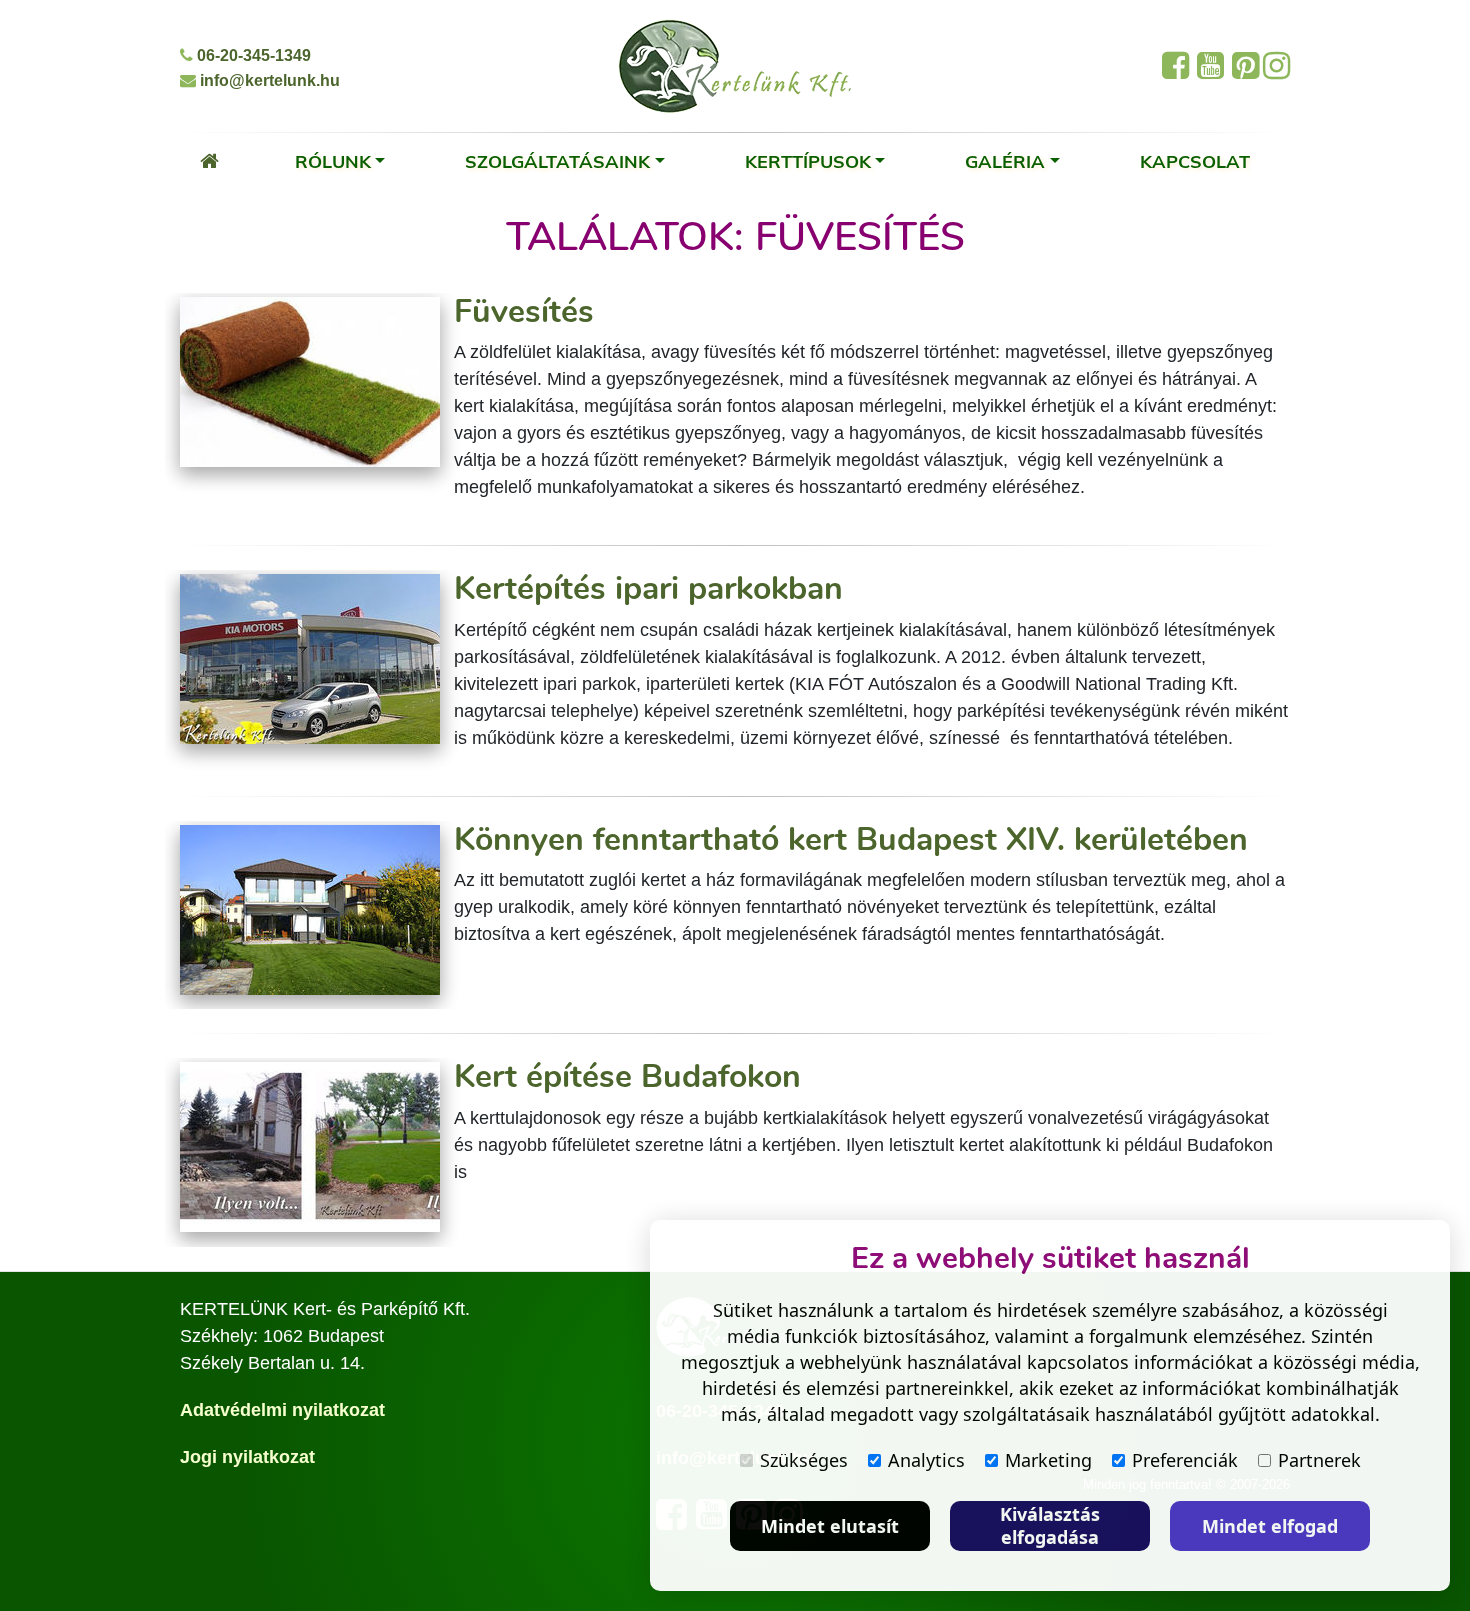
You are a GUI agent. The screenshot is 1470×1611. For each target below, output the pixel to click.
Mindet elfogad (1270, 1526)
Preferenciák (1185, 1460)
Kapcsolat (1195, 161)
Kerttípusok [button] (808, 161)
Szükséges (804, 1460)
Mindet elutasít (830, 1526)
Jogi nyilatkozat (247, 1457)
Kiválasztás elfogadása (1050, 1525)
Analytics (926, 1460)
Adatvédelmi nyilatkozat (282, 1410)
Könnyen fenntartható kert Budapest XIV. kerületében (851, 839)
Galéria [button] (1005, 161)
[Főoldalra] (209, 161)
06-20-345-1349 (252, 55)
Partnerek (1319, 1460)
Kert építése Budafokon (627, 1076)
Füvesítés (524, 311)
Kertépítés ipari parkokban (648, 588)
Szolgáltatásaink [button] (557, 161)
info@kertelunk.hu (268, 80)
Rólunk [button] (333, 161)
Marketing (1048, 1460)
